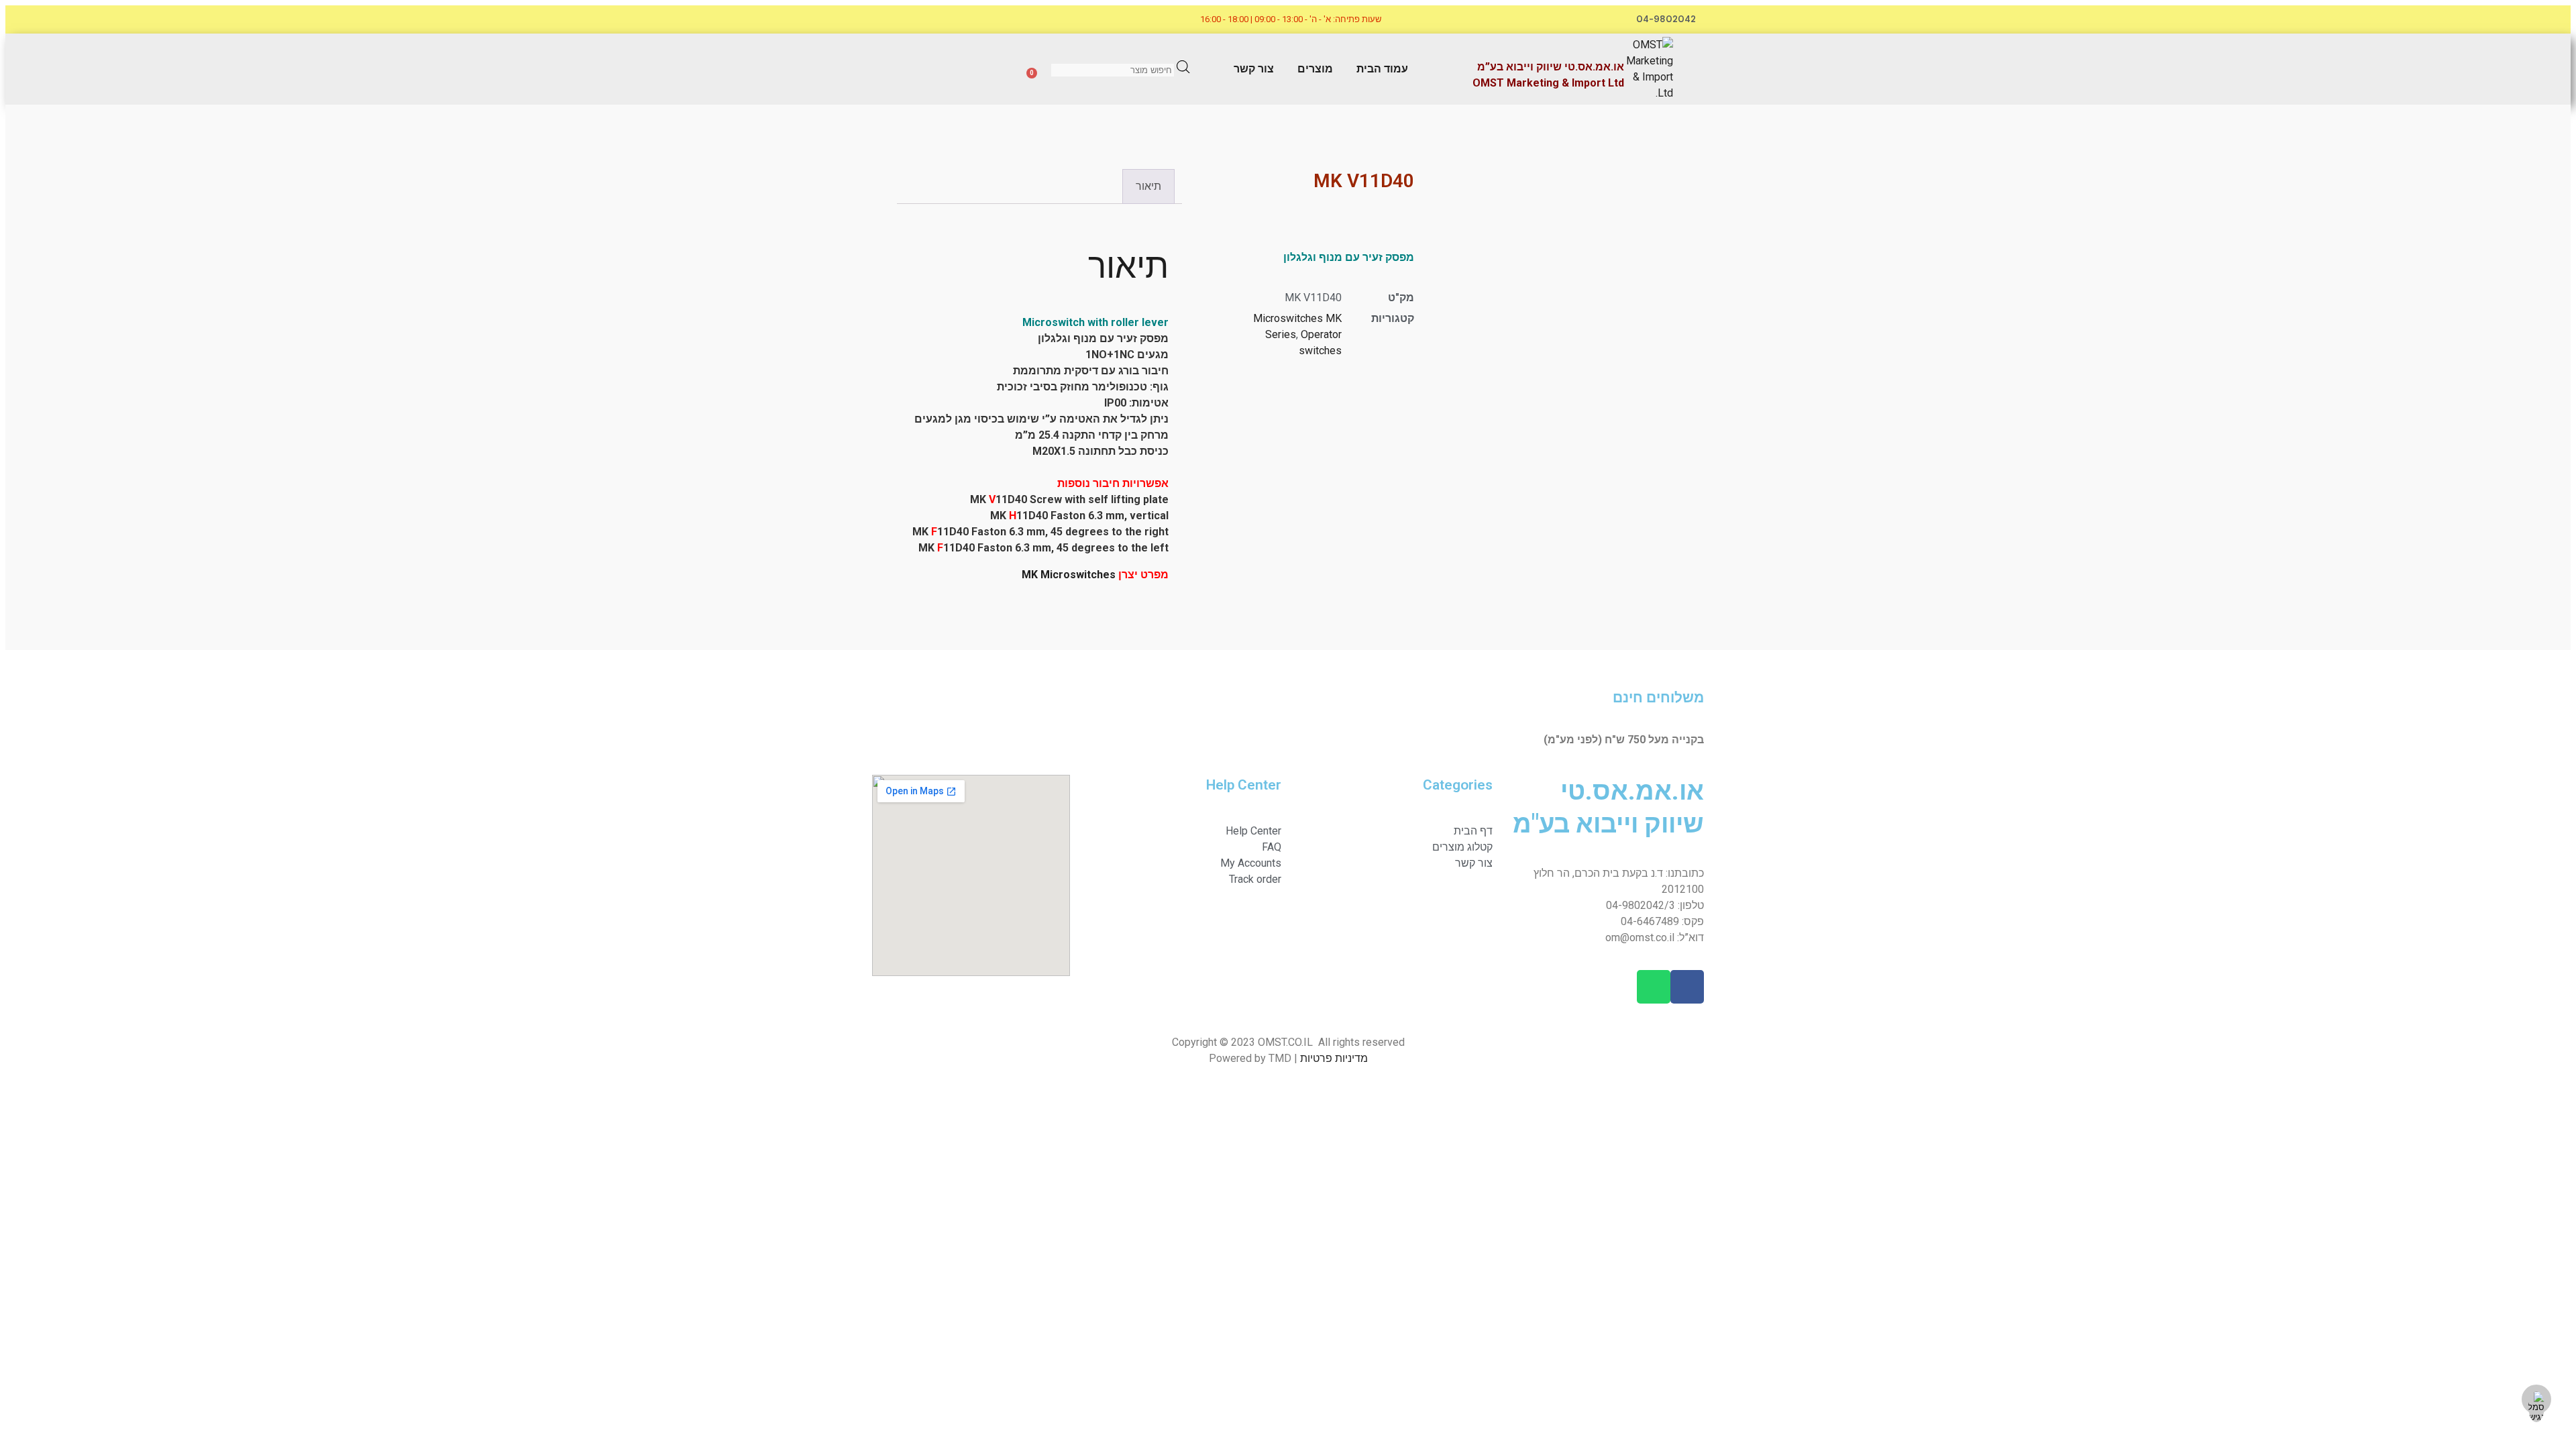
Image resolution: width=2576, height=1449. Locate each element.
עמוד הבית (1382, 69)
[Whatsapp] (957, 19)
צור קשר (1254, 69)
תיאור (1148, 186)
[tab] (1148, 186)
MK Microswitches (1069, 575)
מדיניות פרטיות (1334, 1058)
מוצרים (1315, 69)
